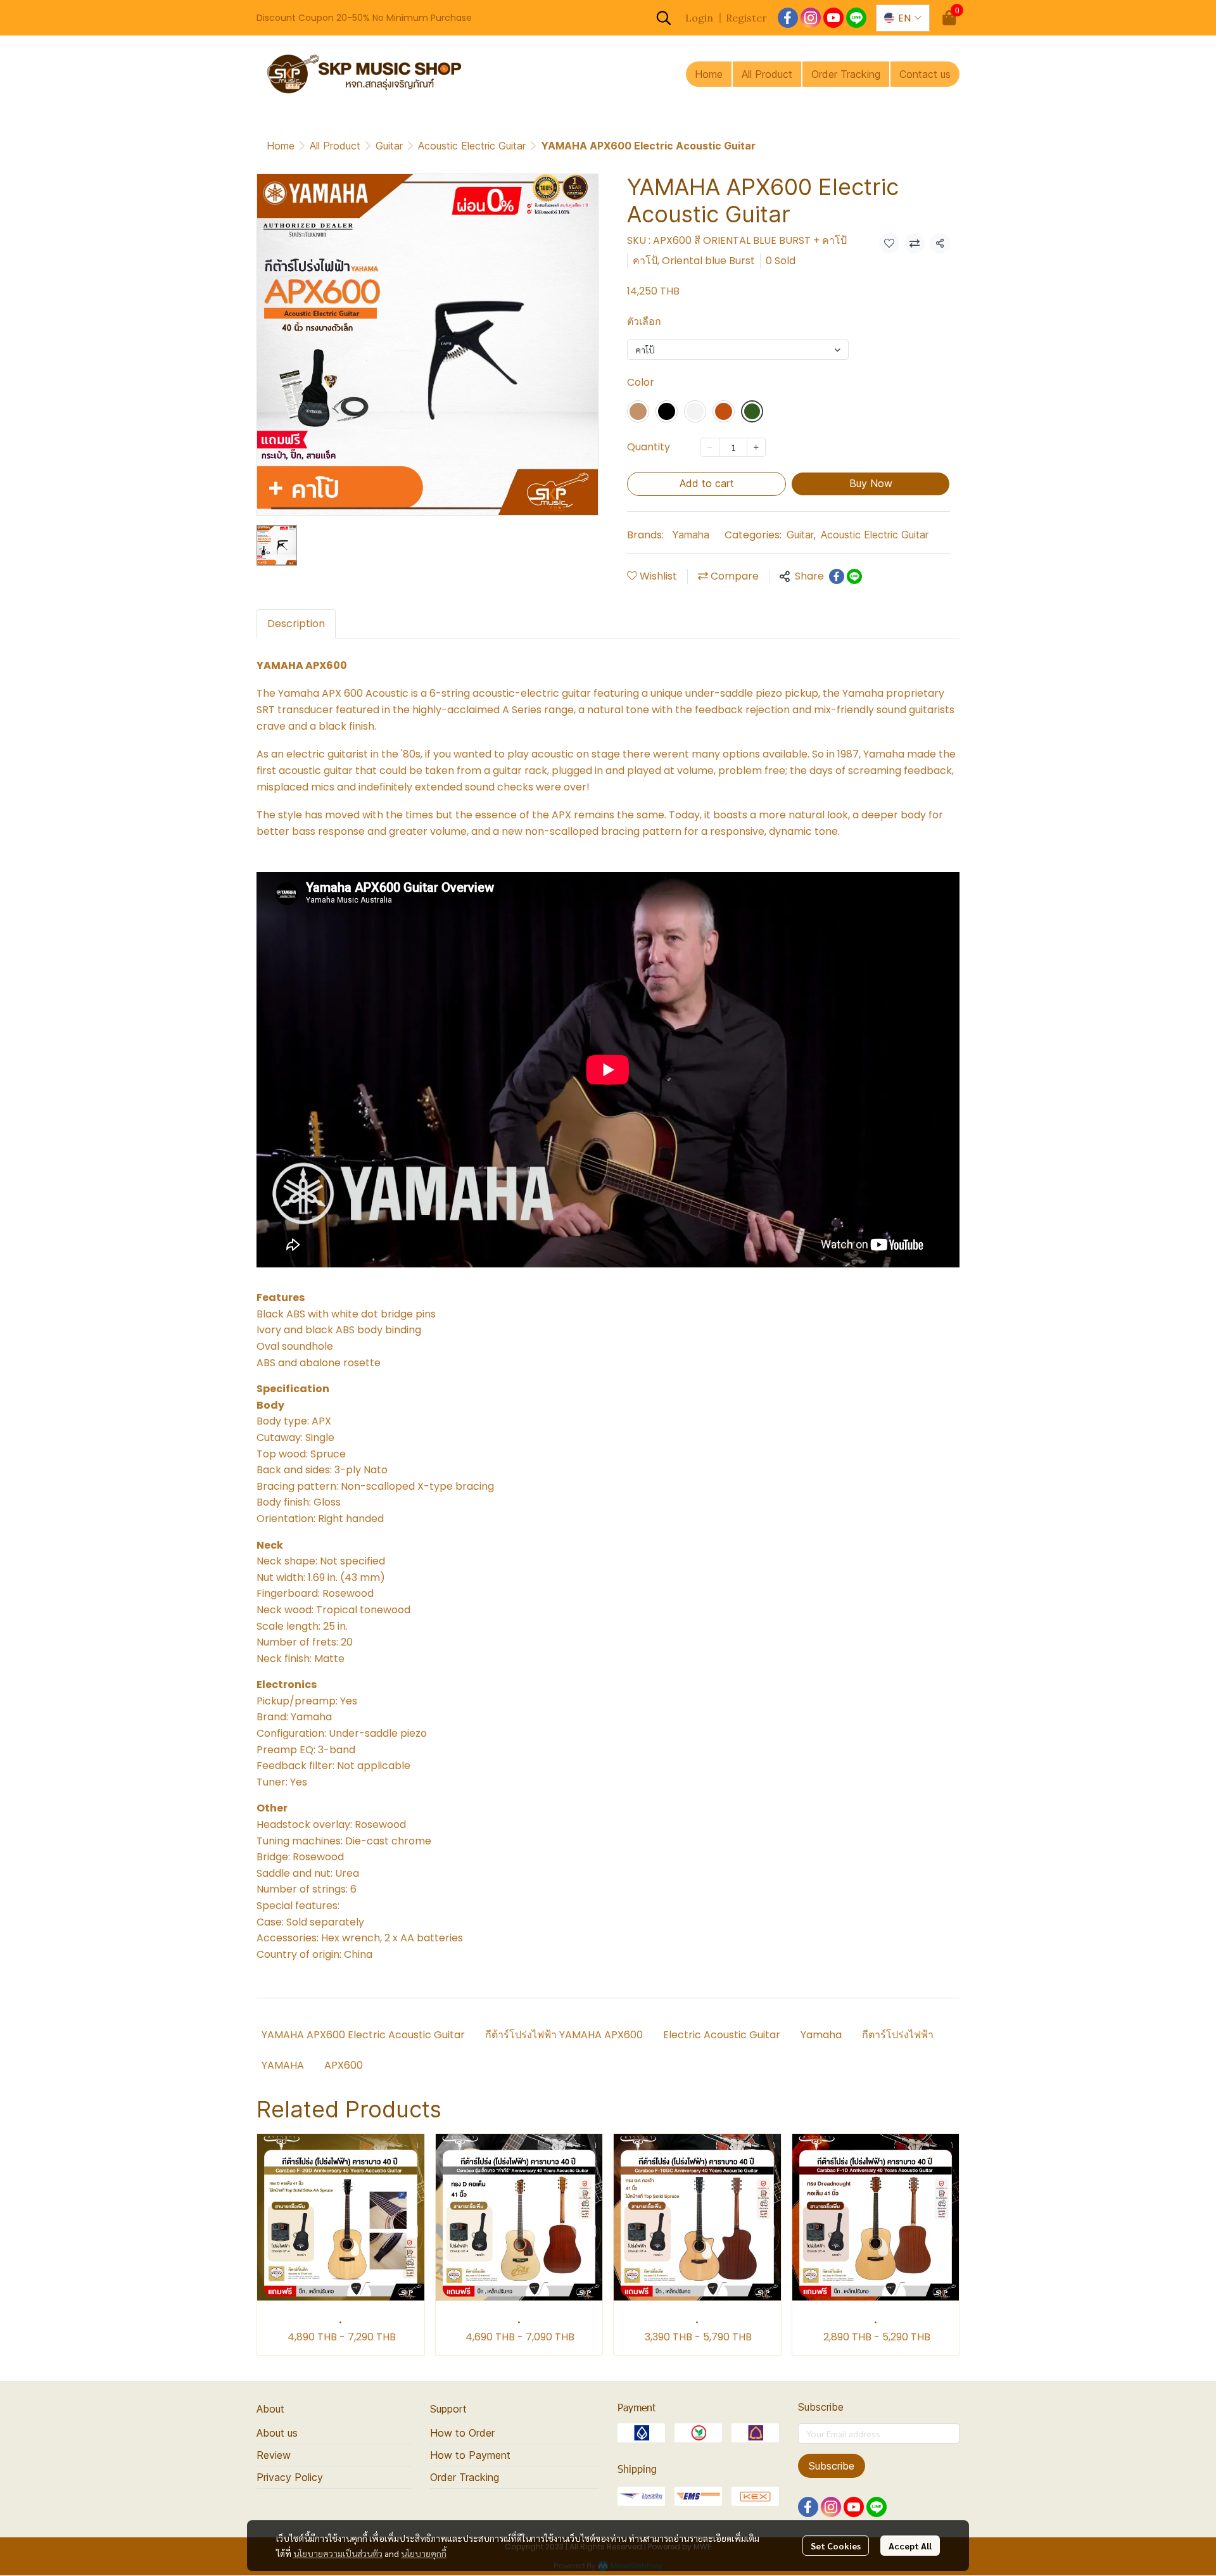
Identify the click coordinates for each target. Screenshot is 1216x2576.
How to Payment (470, 2455)
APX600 (345, 2065)
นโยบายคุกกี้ (424, 2553)
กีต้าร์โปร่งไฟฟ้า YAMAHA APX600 (564, 2035)
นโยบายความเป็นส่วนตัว (338, 2553)
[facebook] (788, 18)
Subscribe (832, 2466)
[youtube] (833, 18)
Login (699, 18)
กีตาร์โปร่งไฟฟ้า (898, 2035)
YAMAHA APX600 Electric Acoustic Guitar (363, 2035)
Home (281, 146)
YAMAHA (283, 2065)
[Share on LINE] (854, 576)
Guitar (389, 146)
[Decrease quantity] (710, 447)
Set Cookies (836, 2546)
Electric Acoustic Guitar (722, 2035)
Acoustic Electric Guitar (472, 146)
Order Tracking (465, 2477)
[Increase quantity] (756, 447)
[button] (664, 18)
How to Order (462, 2433)
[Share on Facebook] (837, 576)
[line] (856, 18)
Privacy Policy (290, 2477)
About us (277, 2433)
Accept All (910, 2546)
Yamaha (691, 535)
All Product (335, 146)
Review (274, 2455)
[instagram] (811, 18)
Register (746, 18)
